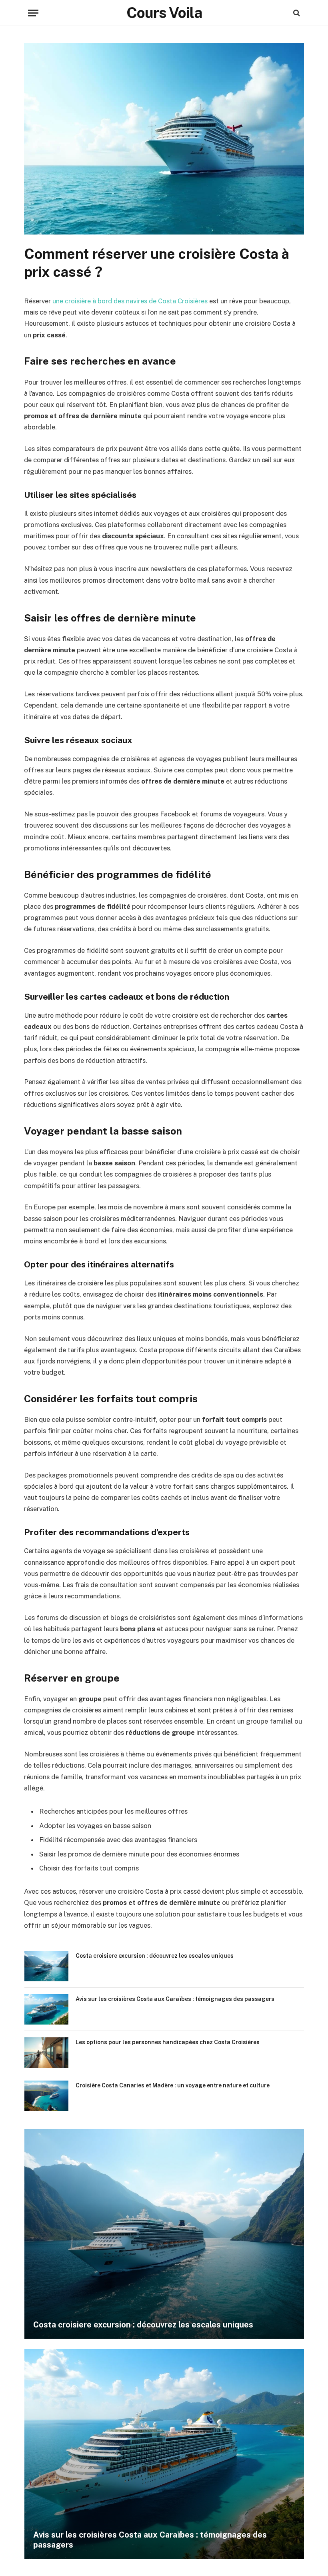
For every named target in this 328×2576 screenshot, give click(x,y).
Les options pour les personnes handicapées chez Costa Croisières (168, 2042)
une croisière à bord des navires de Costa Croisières (130, 301)
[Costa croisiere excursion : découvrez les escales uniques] (46, 1966)
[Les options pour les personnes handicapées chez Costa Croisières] (46, 2053)
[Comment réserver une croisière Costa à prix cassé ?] (164, 233)
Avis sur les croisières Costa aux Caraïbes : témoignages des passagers (175, 1999)
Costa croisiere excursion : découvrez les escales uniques (155, 1956)
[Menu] (33, 13)
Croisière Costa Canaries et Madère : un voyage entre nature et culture (173, 2085)
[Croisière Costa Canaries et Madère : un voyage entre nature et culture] (46, 2096)
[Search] (296, 13)
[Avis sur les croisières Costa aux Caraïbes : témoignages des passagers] (46, 2009)
